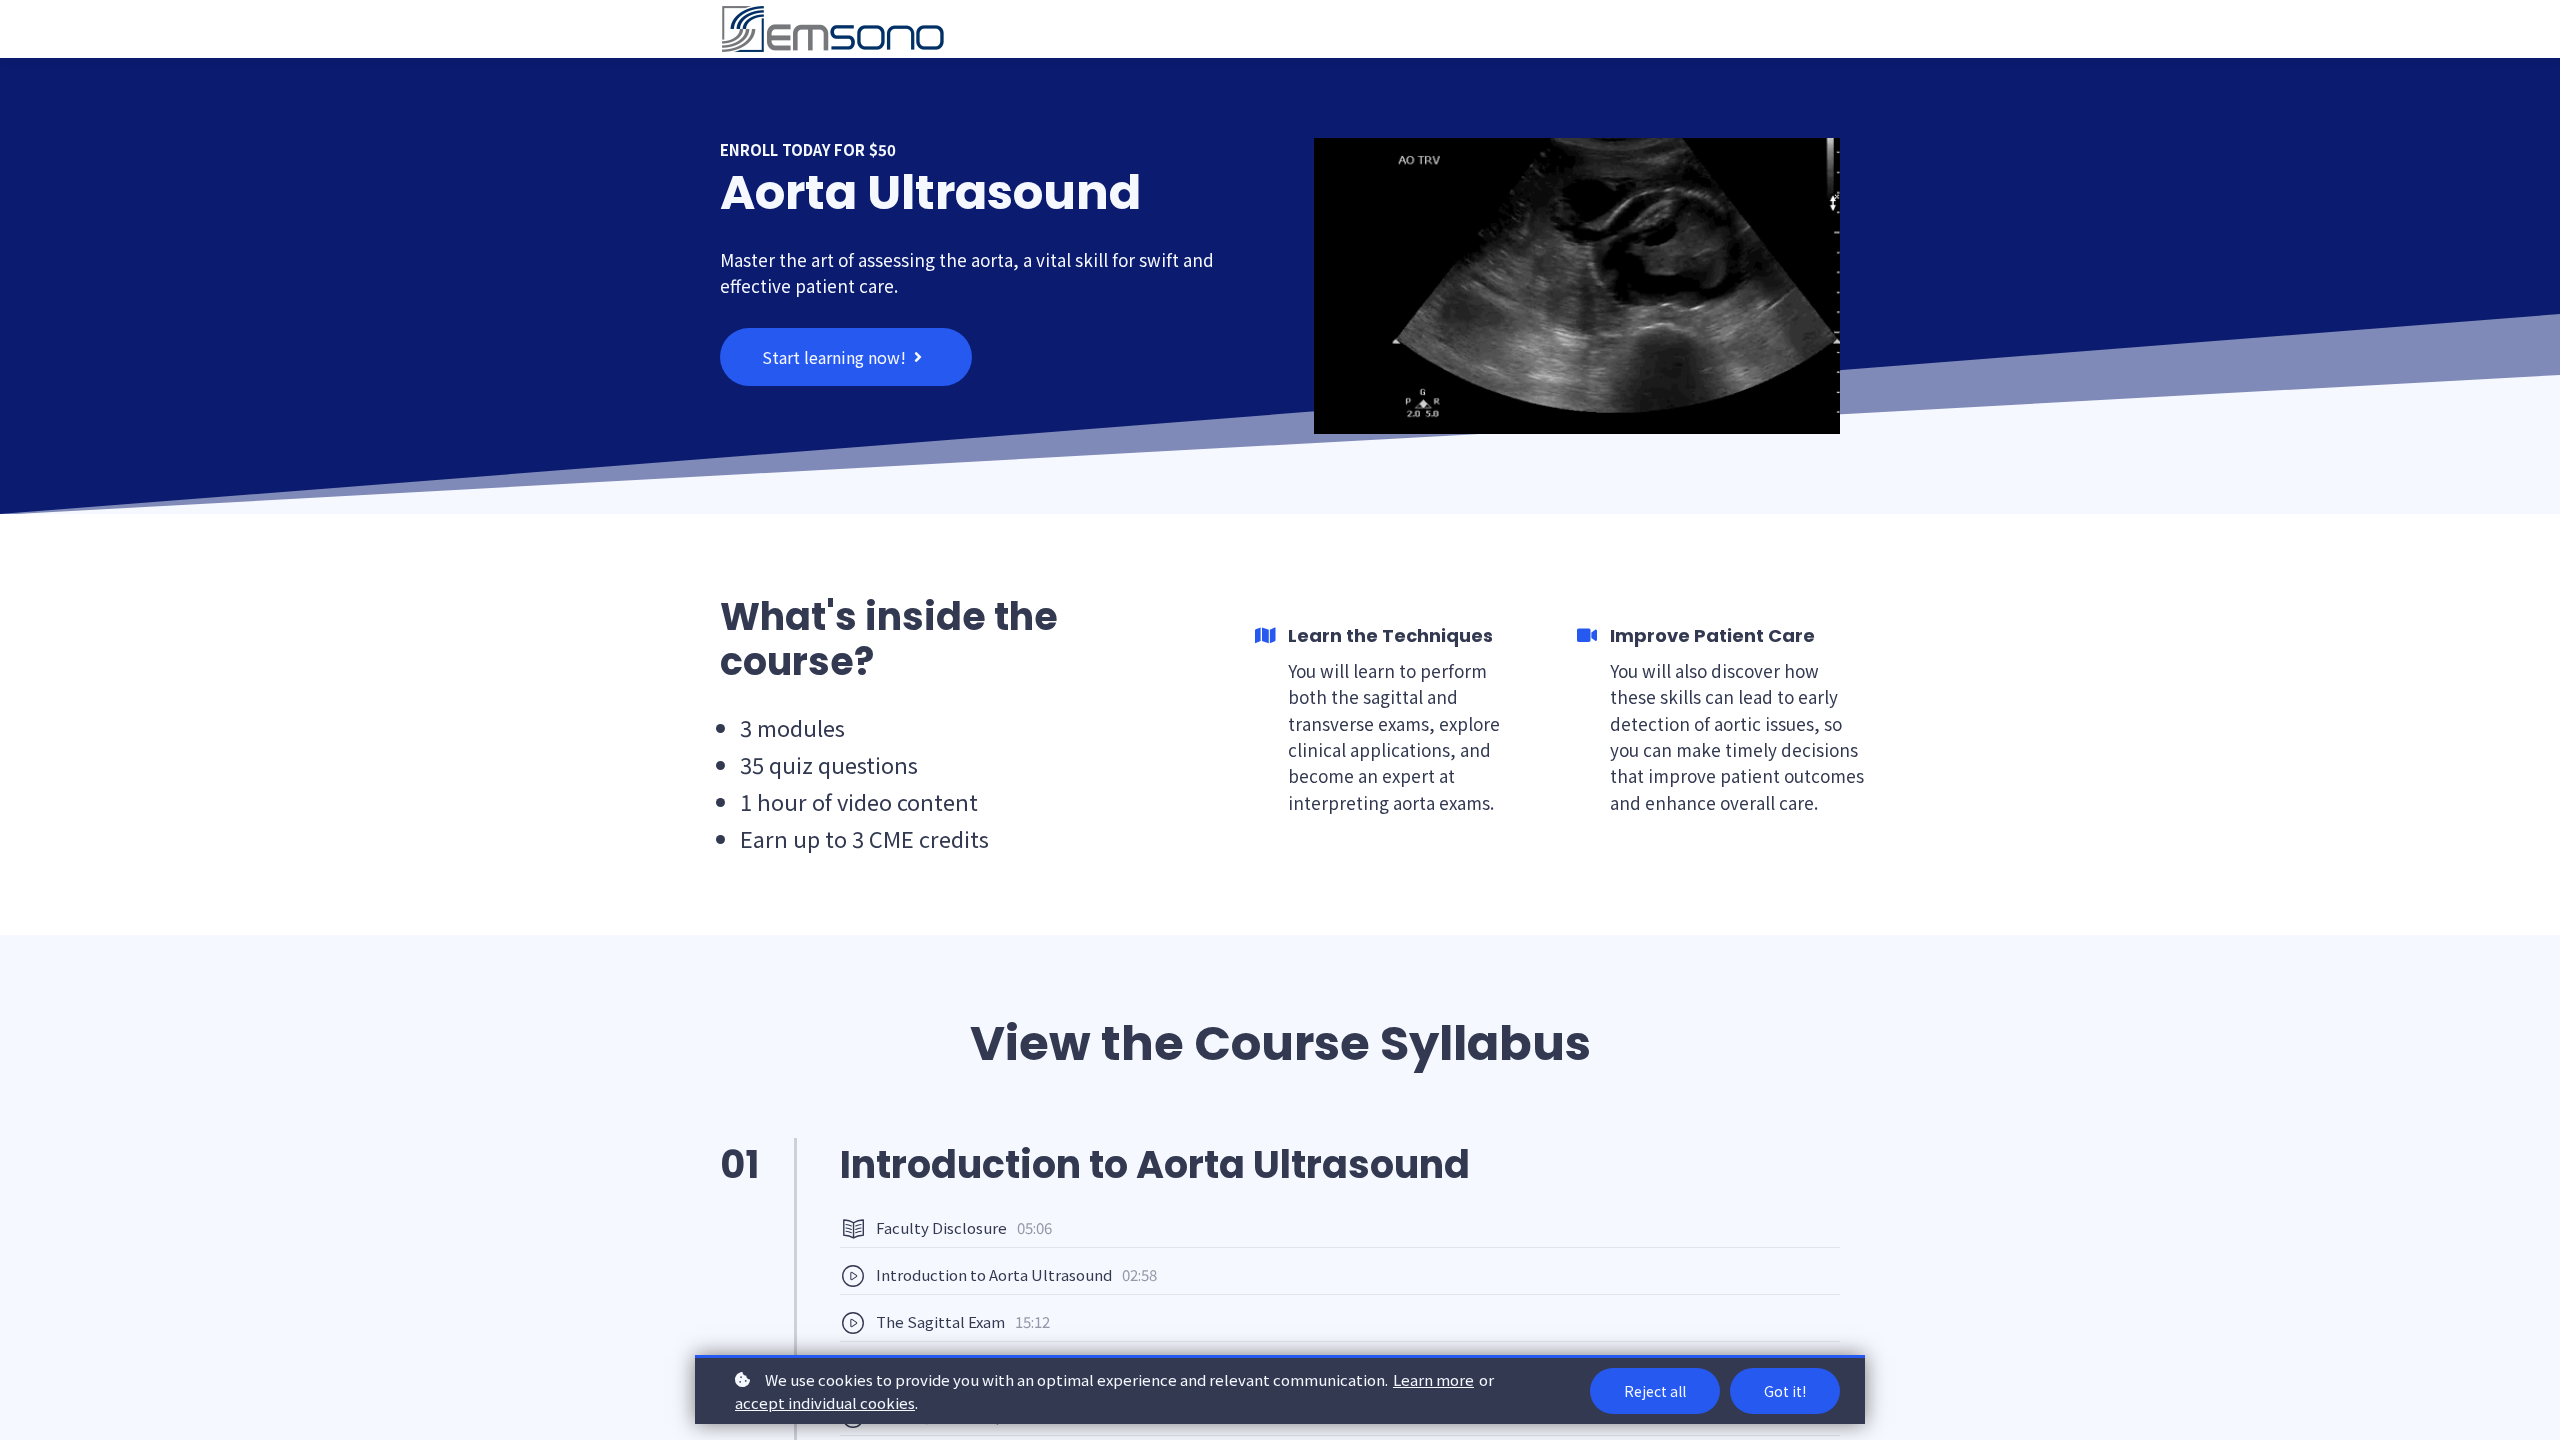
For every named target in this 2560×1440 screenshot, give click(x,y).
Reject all (1655, 1391)
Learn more (1433, 1379)
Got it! (1785, 1391)
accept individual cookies (825, 1402)
